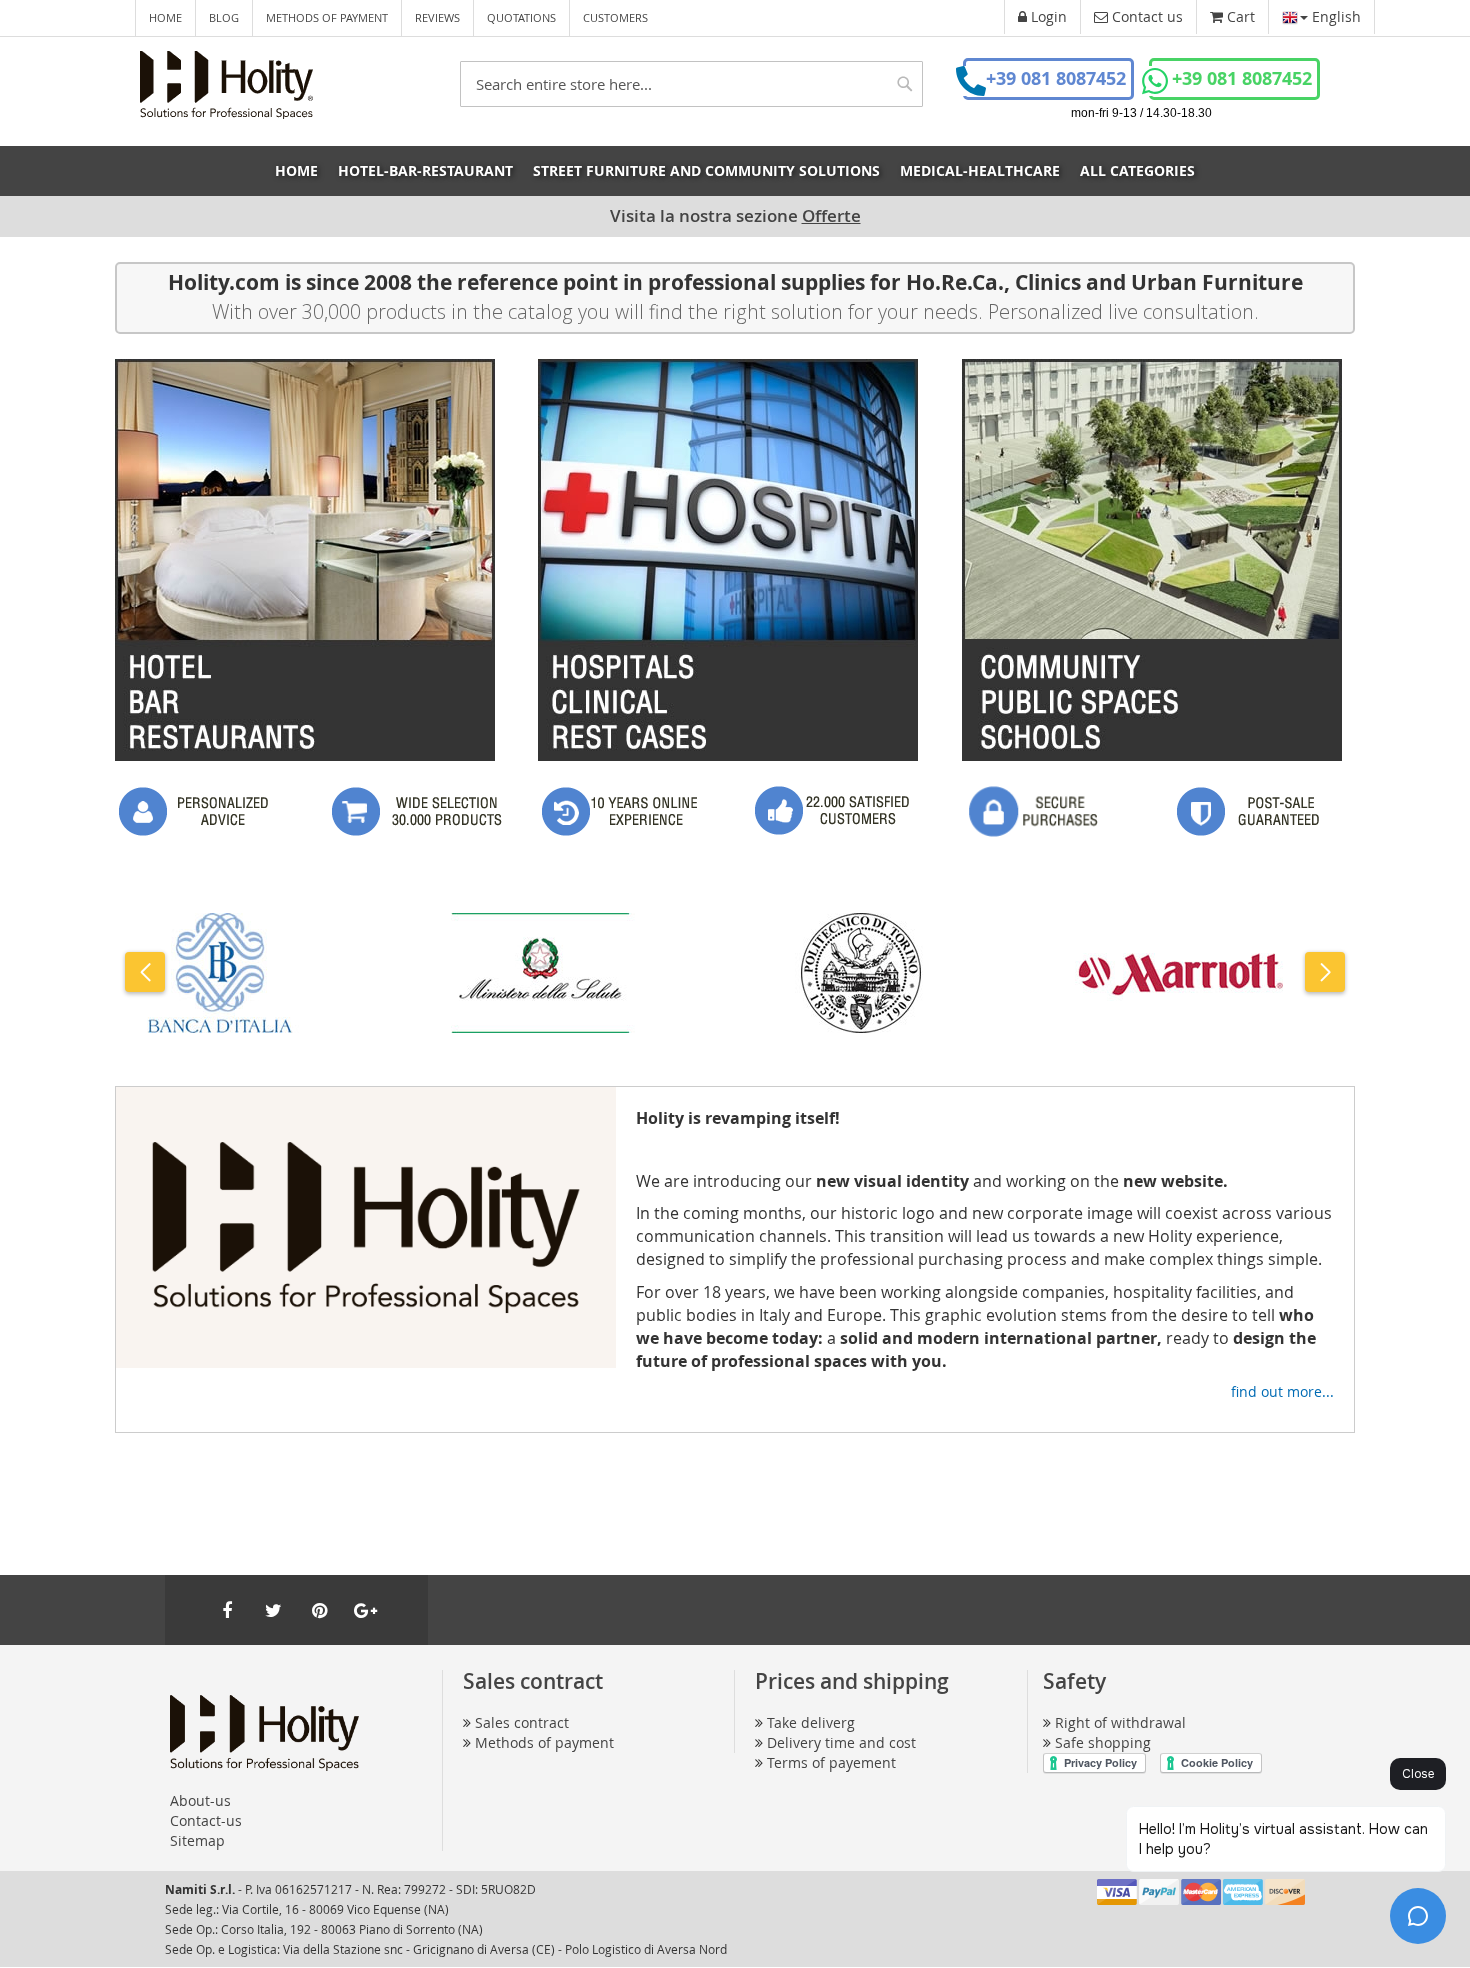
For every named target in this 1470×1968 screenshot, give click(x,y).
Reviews (437, 17)
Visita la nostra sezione (735, 215)
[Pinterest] (319, 1610)
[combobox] (691, 84)
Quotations (521, 17)
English (1334, 16)
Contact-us (206, 1820)
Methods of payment (327, 17)
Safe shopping (1103, 1742)
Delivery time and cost (841, 1742)
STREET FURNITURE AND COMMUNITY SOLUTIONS (706, 170)
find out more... (1282, 1391)
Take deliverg (811, 1722)
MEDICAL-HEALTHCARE (980, 170)
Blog (224, 17)
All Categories (1137, 170)
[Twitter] (273, 1610)
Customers (615, 17)
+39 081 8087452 (1056, 78)
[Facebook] (227, 1610)
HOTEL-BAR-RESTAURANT (425, 170)
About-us (200, 1800)
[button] (145, 972)
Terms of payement (831, 1762)
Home (165, 17)
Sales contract (522, 1722)
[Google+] (365, 1610)
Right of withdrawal (1120, 1722)
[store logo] (226, 85)
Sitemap (197, 1840)
